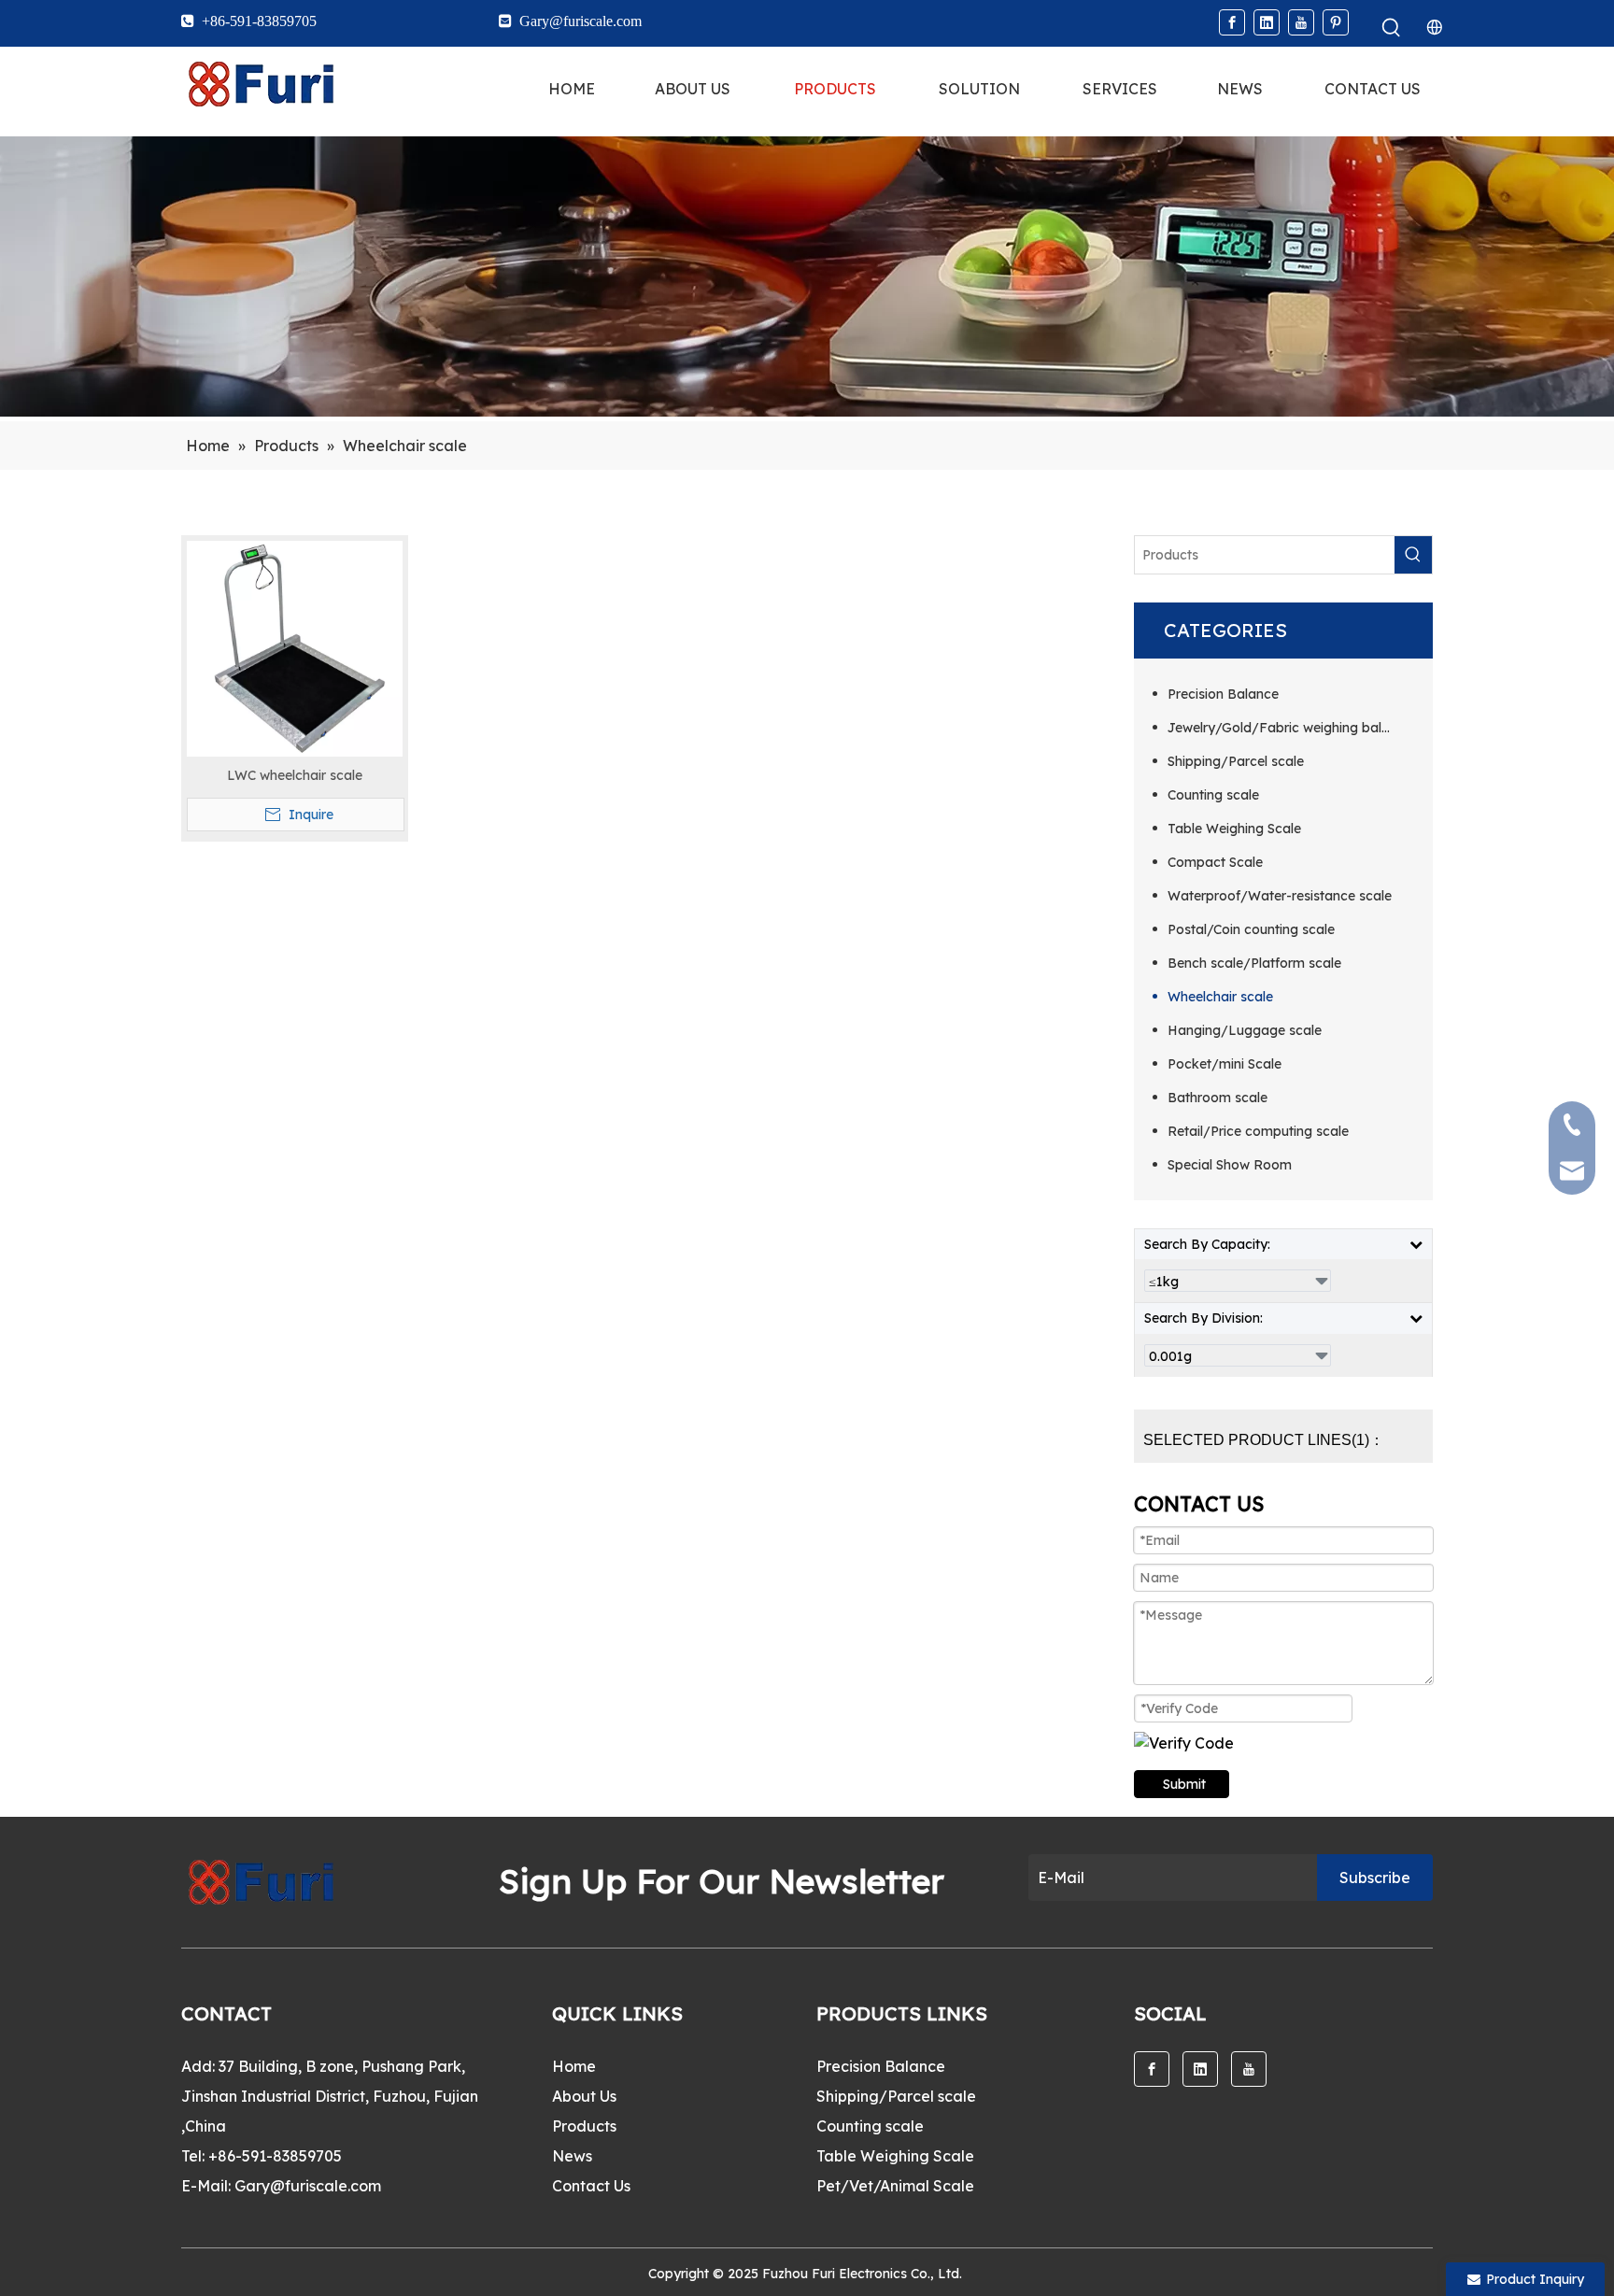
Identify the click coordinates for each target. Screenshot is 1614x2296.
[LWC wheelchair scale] (295, 647)
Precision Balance (1223, 694)
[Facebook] (1232, 22)
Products (584, 2126)
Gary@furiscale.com (308, 2186)
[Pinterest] (1336, 22)
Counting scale (1213, 795)
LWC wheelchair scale (295, 775)
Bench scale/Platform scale (1254, 963)
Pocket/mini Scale (1225, 1064)
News (572, 2156)
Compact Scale (1215, 862)
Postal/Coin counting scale (1251, 929)
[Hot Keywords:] (1392, 28)
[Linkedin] (1267, 22)
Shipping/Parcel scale (1236, 761)
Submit (1184, 1784)
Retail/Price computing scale (1258, 1131)
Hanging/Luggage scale (1245, 1030)
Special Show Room (1230, 1165)
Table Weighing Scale (1234, 829)
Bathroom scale (1218, 1098)
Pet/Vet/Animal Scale (895, 2186)
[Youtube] (1301, 22)
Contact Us (591, 2186)
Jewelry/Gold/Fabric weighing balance (1290, 728)
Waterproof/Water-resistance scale (1280, 896)
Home (574, 2066)
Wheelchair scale (1220, 997)
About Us (584, 2096)
